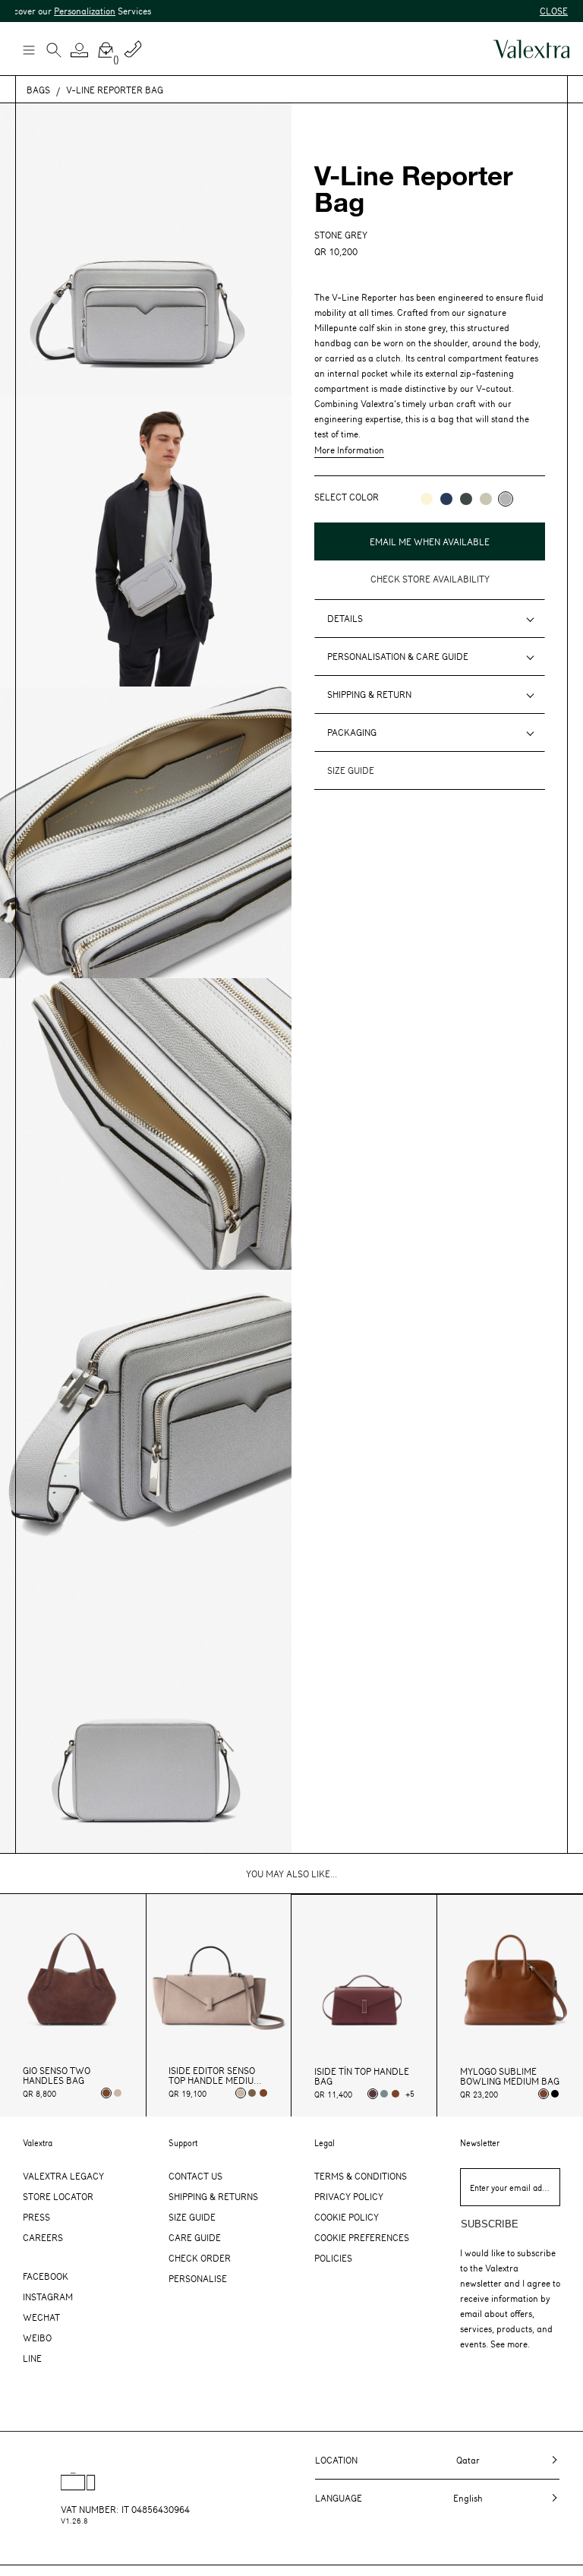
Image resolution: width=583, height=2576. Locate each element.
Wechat (41, 2317)
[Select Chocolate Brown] (263, 2093)
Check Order (200, 2258)
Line (32, 2358)
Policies (333, 2258)
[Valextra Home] (531, 49)
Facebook (46, 2276)
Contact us (195, 2176)
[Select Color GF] (466, 499)
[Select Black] (555, 2094)
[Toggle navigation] (28, 49)
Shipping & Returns (213, 2196)
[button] (80, 50)
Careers (43, 2237)
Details (345, 618)
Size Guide (192, 2217)
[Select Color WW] (427, 499)
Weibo (37, 2338)
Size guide (351, 770)
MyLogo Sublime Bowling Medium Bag (510, 2076)
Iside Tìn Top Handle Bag (362, 2076)
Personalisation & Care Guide (398, 656)
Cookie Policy (347, 2217)
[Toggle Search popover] (54, 52)
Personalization (53, 11)
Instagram (48, 2297)
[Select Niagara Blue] (384, 2094)
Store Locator (58, 2196)
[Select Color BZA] (446, 499)
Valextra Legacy (63, 2176)
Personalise (198, 2278)
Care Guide (195, 2237)
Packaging (352, 732)
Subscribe (490, 2224)
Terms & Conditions (361, 2176)
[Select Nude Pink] (118, 2093)
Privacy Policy (349, 2196)
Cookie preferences (362, 2237)
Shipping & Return (369, 694)
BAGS (38, 90)
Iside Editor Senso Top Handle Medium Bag (215, 2076)
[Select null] (252, 2093)
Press (36, 2217)
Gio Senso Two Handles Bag (57, 2076)
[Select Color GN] (486, 499)
